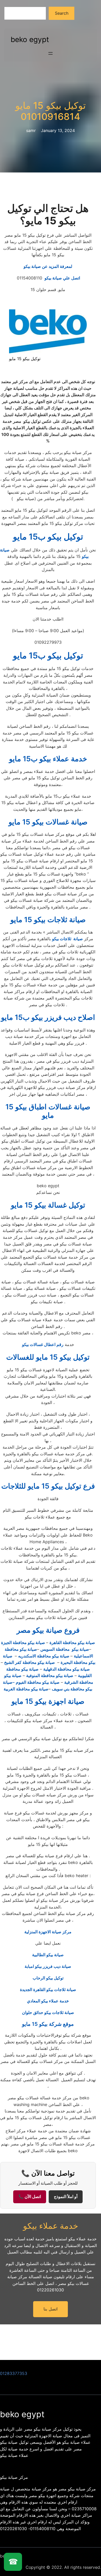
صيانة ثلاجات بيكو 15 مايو (48, 920)
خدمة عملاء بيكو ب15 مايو (48, 759)
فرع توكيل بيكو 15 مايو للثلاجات (48, 1486)
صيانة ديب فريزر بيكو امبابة (48, 1966)
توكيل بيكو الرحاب (48, 1978)
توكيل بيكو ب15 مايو (48, 537)
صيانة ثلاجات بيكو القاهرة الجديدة (48, 1989)
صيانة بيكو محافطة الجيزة (24, 1642)
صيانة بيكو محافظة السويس (65, 1649)
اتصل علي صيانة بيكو (48, 278)
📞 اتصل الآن (30, 2197)
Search (62, 13)
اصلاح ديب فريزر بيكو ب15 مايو (48, 1017)
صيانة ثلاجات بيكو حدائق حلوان (48, 2012)
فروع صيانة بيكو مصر (48, 1630)
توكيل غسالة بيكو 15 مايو (48, 1205)
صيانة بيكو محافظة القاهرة (72, 1642)
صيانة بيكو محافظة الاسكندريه (44, 1656)
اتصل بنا (51, 2309)
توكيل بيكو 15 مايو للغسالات (48, 1357)
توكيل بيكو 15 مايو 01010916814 (51, 111)
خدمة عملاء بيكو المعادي (48, 2001)
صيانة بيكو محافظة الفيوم (38, 1682)
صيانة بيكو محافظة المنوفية (50, 1675)
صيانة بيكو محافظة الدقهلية (67, 1669)
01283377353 (14, 2373)
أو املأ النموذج (66, 2197)
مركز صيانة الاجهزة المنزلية (48, 1932)
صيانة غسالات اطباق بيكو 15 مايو (48, 1111)
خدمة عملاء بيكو (51, 2226)
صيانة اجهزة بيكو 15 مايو (48, 1701)
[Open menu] (51, 53)
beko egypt (30, 39)
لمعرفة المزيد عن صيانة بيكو (48, 266)
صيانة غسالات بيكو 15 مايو (48, 822)
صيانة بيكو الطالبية (48, 1955)
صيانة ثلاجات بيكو (67, 939)
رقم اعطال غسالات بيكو (43, 1344)
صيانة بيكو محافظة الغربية (26, 1689)
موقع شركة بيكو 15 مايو (48, 2024)
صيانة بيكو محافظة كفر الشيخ (30, 1662)
